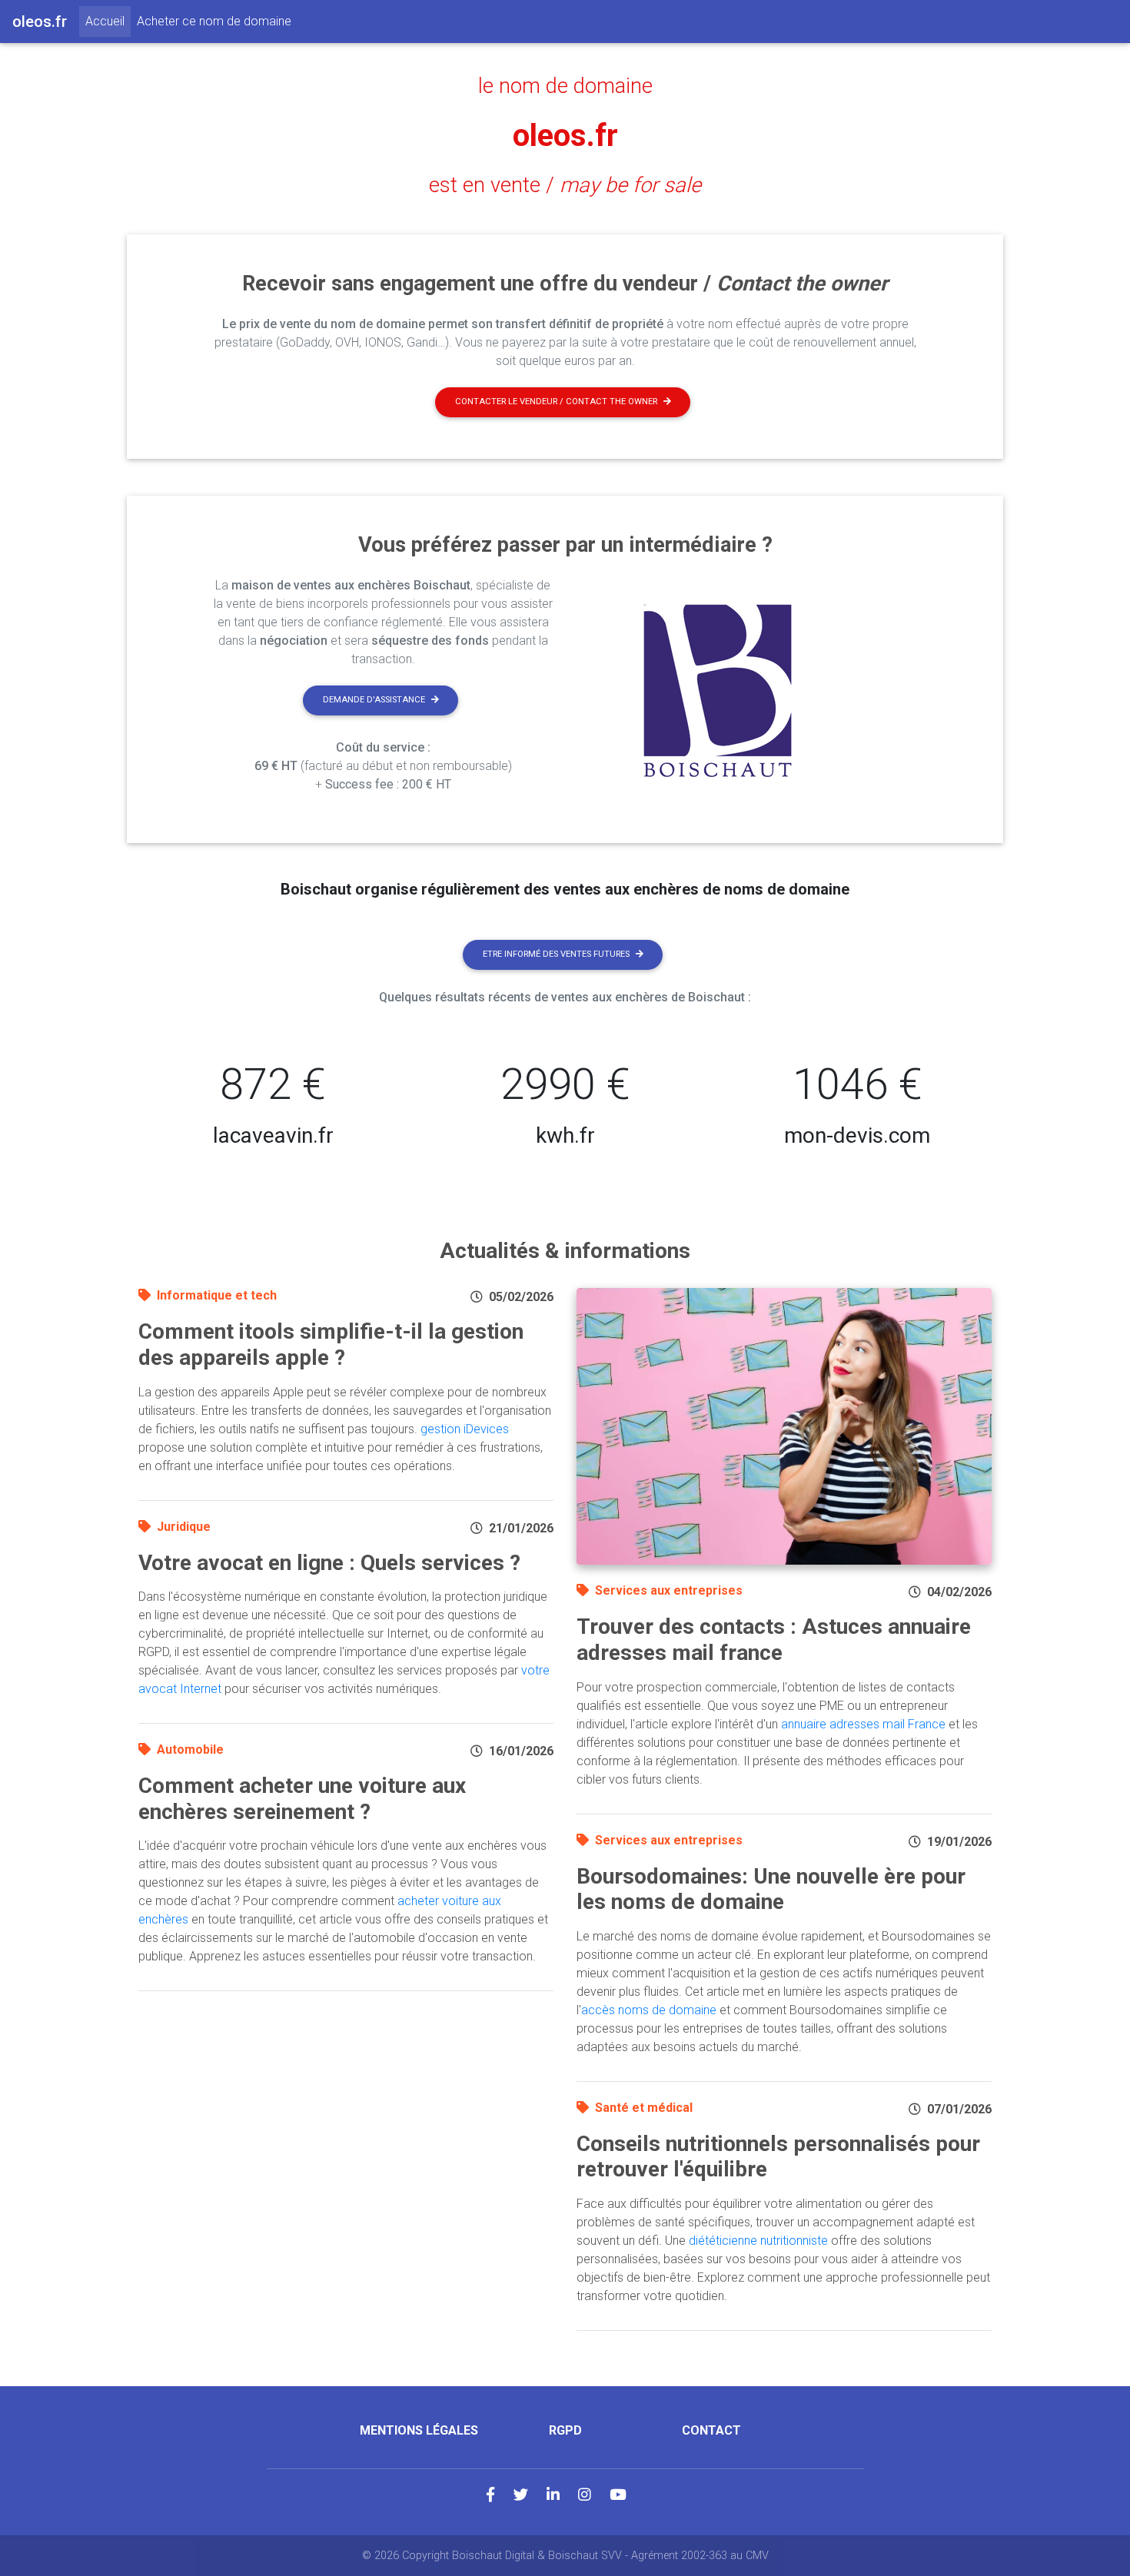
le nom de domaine (565, 86)
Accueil (108, 21)
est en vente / (565, 185)
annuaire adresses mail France (863, 1724)
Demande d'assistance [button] (374, 700)
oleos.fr (565, 136)
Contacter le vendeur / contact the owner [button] (556, 402)
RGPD (565, 2430)
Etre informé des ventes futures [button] (556, 954)
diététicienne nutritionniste (758, 2241)
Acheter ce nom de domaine (214, 21)
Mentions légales (419, 2430)
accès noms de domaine (649, 2010)
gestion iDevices (465, 1429)
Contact (711, 2430)
